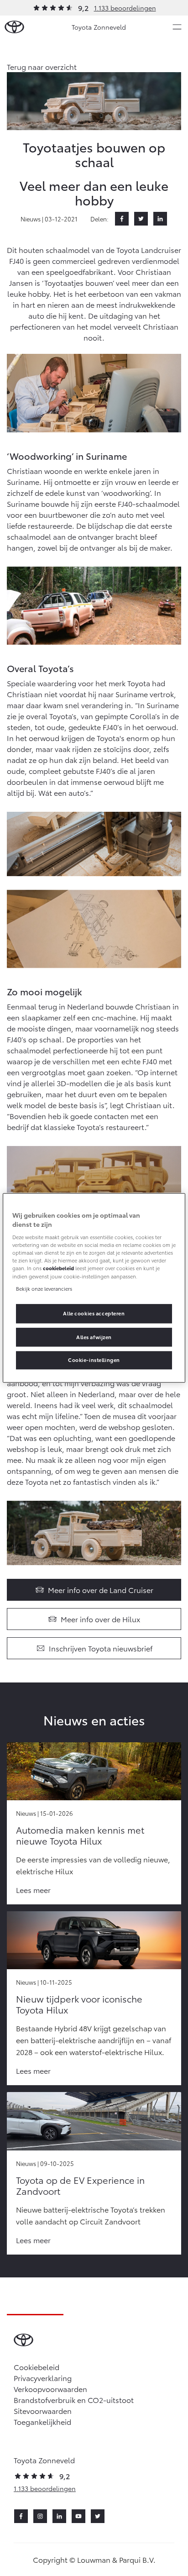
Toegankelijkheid (42, 2421)
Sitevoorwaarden (43, 2410)
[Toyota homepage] (14, 27)
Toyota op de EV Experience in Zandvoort (80, 2185)
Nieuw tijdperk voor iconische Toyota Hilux (79, 2004)
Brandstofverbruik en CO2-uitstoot (74, 2400)
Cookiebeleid (37, 2367)
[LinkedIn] (160, 219)
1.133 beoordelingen (125, 8)
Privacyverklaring (43, 2378)
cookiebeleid (58, 1268)
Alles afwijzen (94, 1337)
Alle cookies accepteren (94, 1313)
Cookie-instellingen (94, 1360)
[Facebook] (122, 219)
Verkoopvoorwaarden (50, 2389)
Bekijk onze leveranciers (44, 1288)
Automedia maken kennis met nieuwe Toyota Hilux (80, 1835)
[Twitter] (141, 219)
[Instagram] (40, 2516)
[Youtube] (78, 2516)
